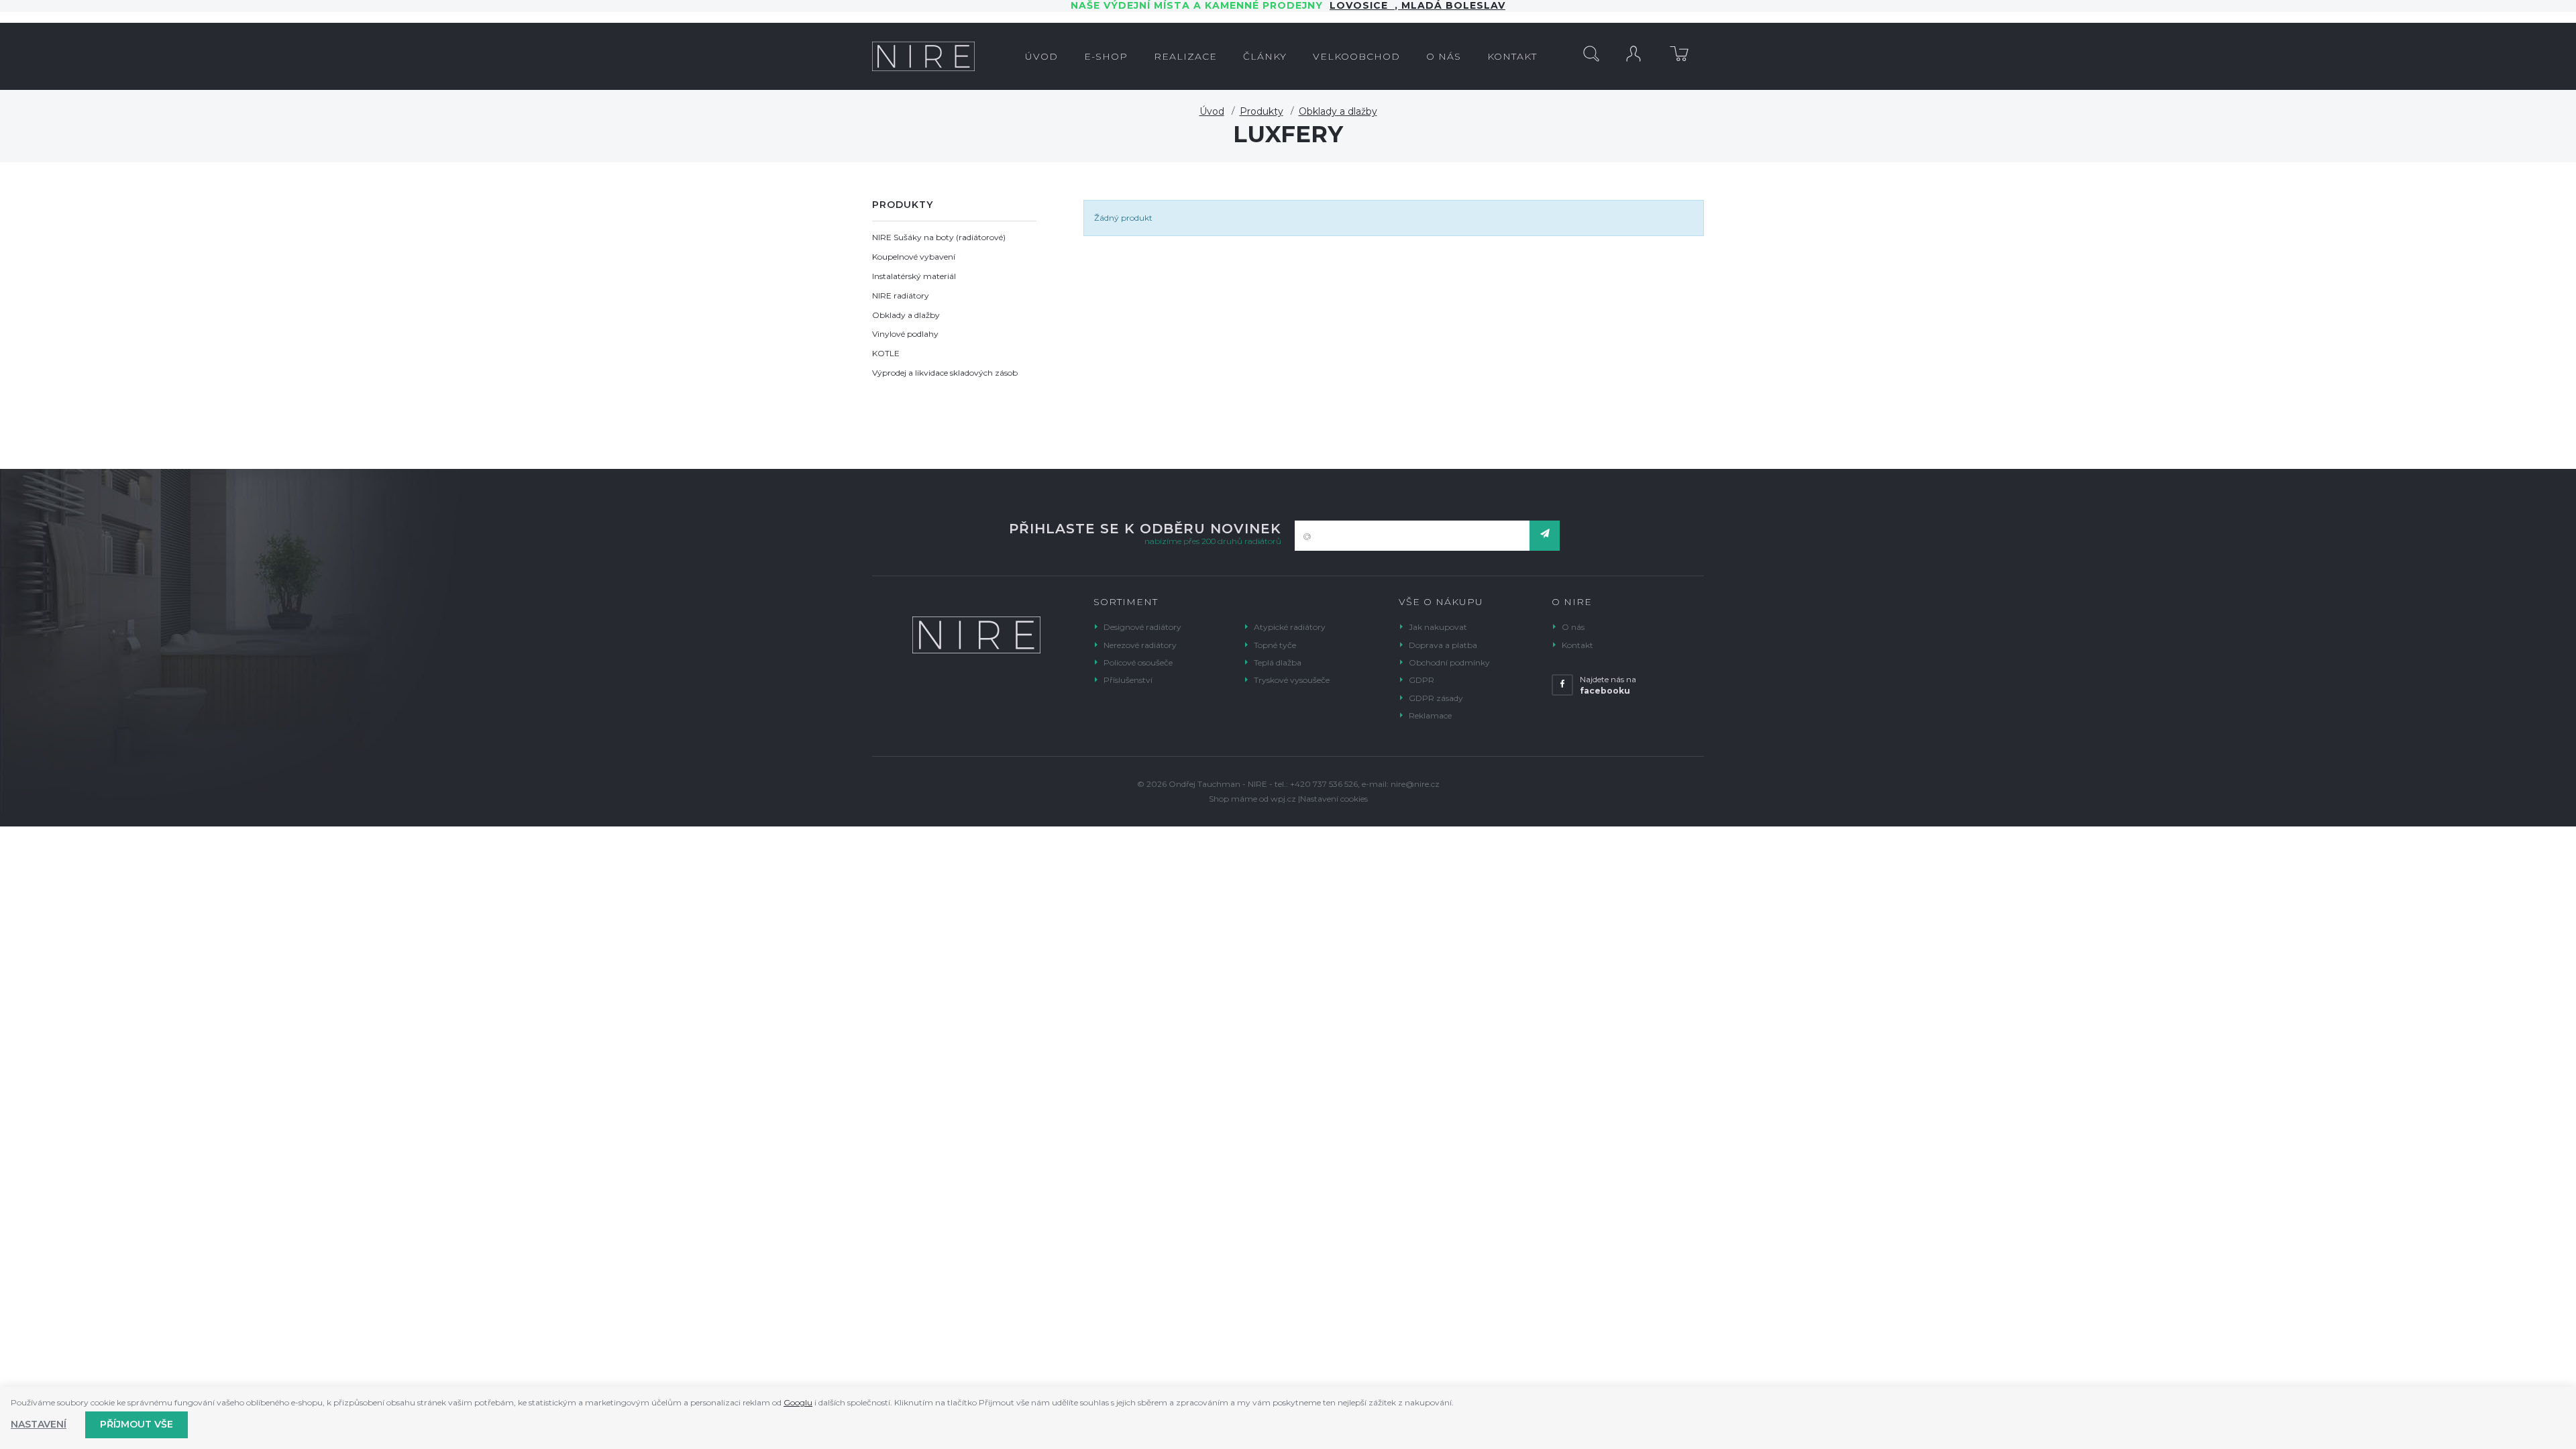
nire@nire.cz (1415, 784)
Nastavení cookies (1334, 799)
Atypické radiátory (1290, 627)
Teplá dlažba (1278, 662)
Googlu (798, 1402)
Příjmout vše (137, 1424)
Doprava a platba (1443, 645)
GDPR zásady (1436, 698)
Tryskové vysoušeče (1292, 680)
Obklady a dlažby (1338, 111)
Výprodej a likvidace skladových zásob (945, 373)
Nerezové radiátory (1140, 645)
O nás (1573, 627)
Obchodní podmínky (1449, 662)
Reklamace (1430, 715)
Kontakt (1577, 645)
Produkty (1262, 111)
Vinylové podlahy (905, 334)
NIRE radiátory (901, 296)
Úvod (1212, 111)
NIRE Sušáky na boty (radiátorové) (939, 237)
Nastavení (39, 1424)
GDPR (1421, 680)
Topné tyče (1275, 645)
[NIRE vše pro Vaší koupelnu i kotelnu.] (923, 56)
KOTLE (886, 353)
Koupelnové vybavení (914, 257)
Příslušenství (1128, 680)
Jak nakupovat (1438, 627)
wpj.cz (1283, 799)
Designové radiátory (1142, 627)
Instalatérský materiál (914, 276)
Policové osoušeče (1138, 662)
